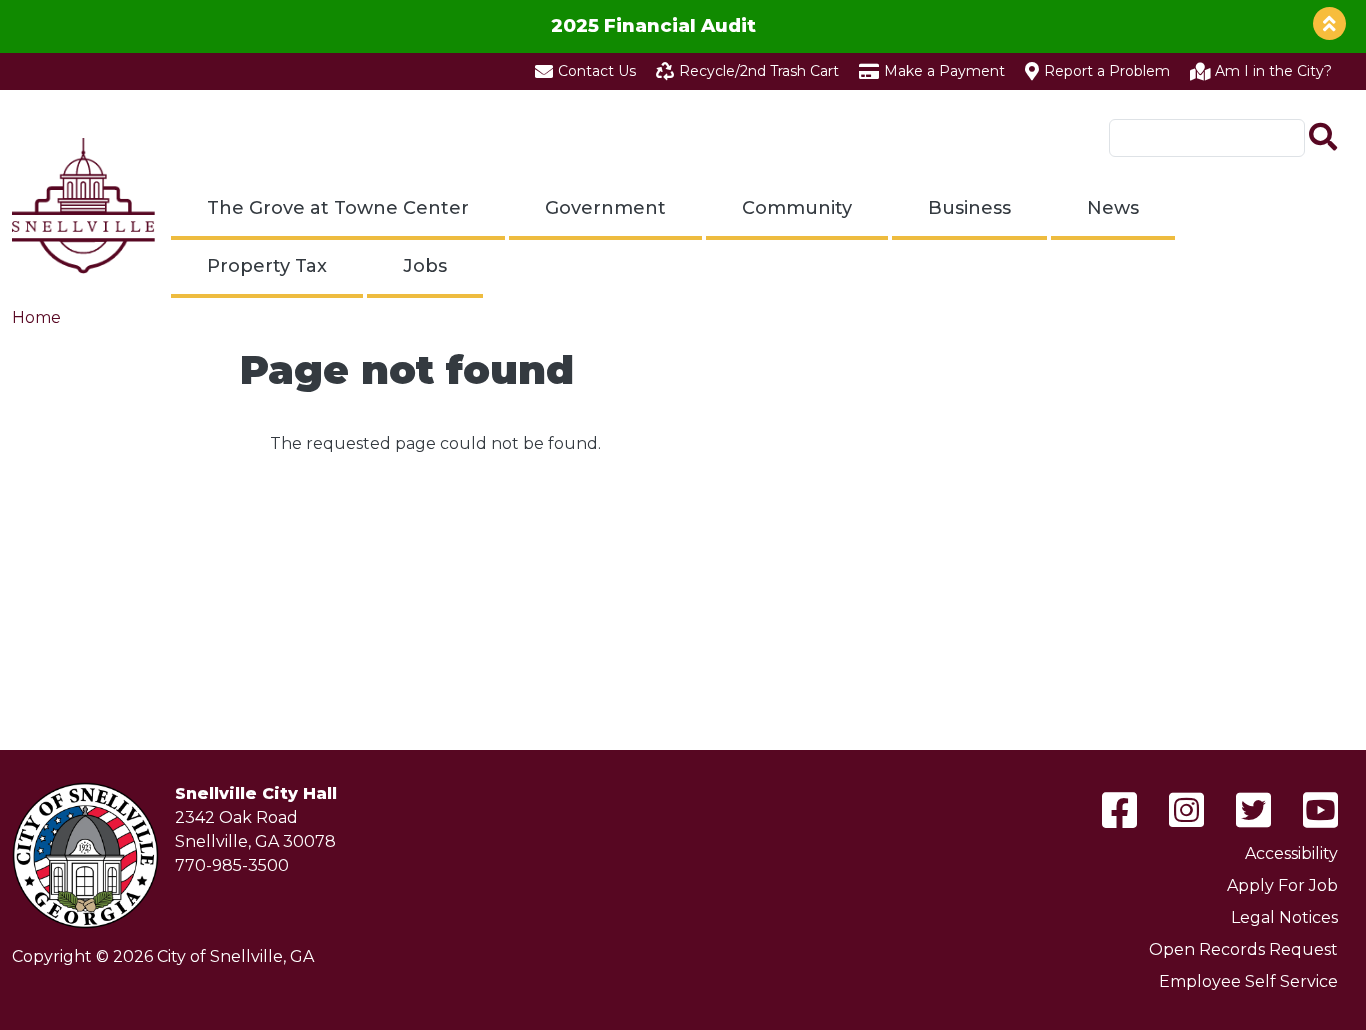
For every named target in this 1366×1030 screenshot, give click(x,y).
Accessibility (1291, 853)
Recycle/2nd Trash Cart (759, 71)
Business (969, 208)
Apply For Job (1282, 885)
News (1113, 208)
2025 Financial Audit (653, 25)
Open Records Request (1243, 949)
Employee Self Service (1248, 981)
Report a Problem (1107, 71)
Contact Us (597, 71)
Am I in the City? (1273, 71)
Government (605, 208)
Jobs (425, 266)
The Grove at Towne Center (338, 208)
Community (797, 208)
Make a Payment (944, 71)
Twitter (1253, 810)
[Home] (83, 206)
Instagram (1186, 810)
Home (36, 317)
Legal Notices (1284, 917)
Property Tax (267, 266)
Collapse (1329, 23)
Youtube (1320, 810)
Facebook (1119, 810)
